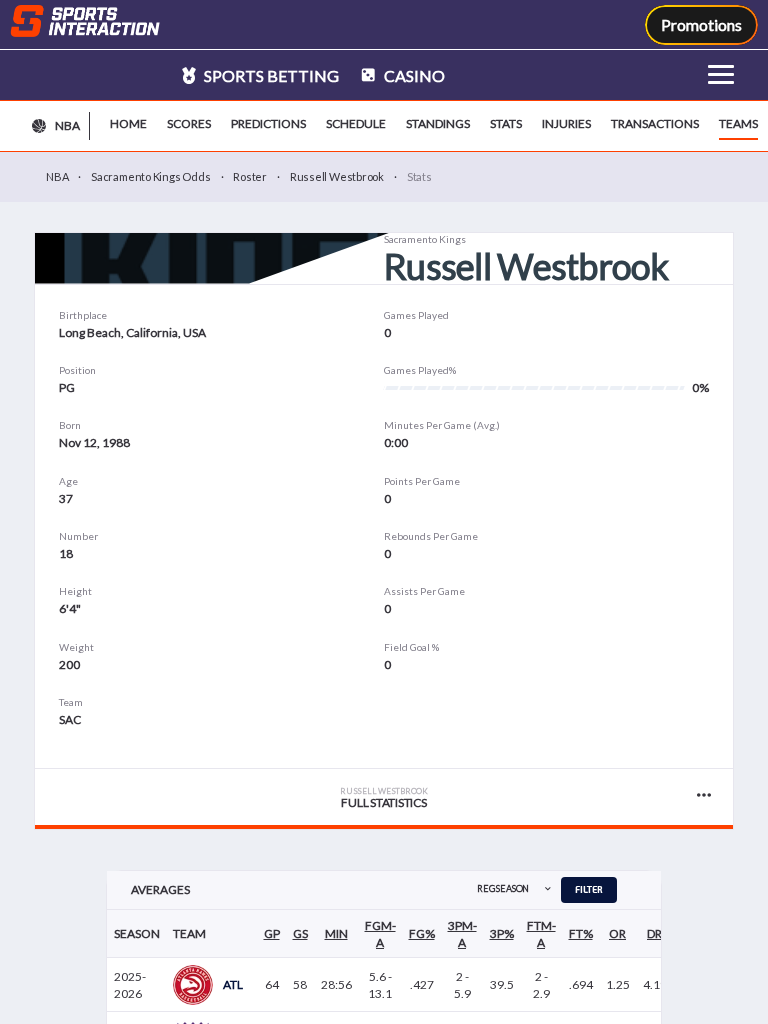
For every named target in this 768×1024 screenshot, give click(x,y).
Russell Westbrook (337, 176)
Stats (506, 123)
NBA (57, 176)
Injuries (566, 123)
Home (128, 123)
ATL (233, 984)
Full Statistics (384, 798)
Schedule (356, 123)
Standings (438, 123)
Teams (738, 123)
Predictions (268, 123)
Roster (250, 176)
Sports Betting (270, 75)
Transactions (655, 123)
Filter (589, 889)
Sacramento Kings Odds (150, 176)
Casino (413, 75)
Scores (189, 123)
